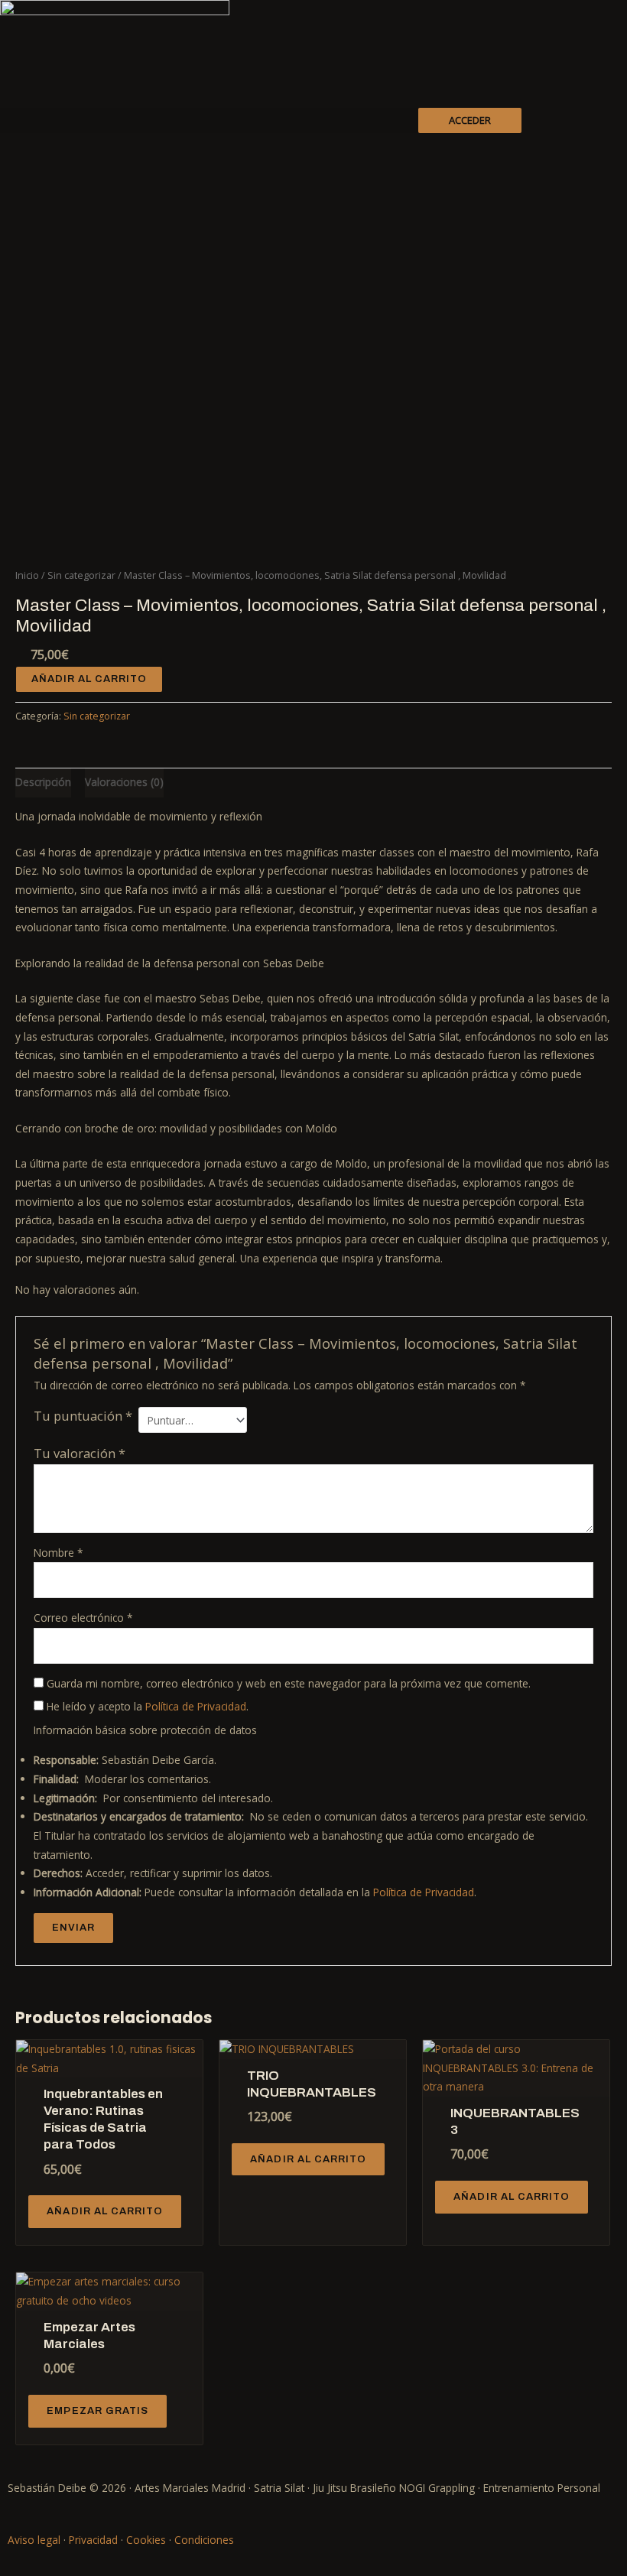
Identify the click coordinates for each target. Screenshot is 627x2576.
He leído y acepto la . (146, 1706)
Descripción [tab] (43, 782)
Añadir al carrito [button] (105, 2211)
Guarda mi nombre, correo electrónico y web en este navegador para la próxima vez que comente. (289, 1683)
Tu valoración (80, 1453)
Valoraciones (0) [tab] (124, 782)
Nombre (58, 1553)
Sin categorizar (81, 575)
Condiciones (204, 2540)
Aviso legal (34, 2540)
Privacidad (93, 2540)
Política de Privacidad (196, 1706)
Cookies (146, 2540)
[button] (209, 120)
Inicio (27, 575)
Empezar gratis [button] (97, 2411)
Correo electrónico (83, 1618)
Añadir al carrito (89, 679)
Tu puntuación (83, 1416)
